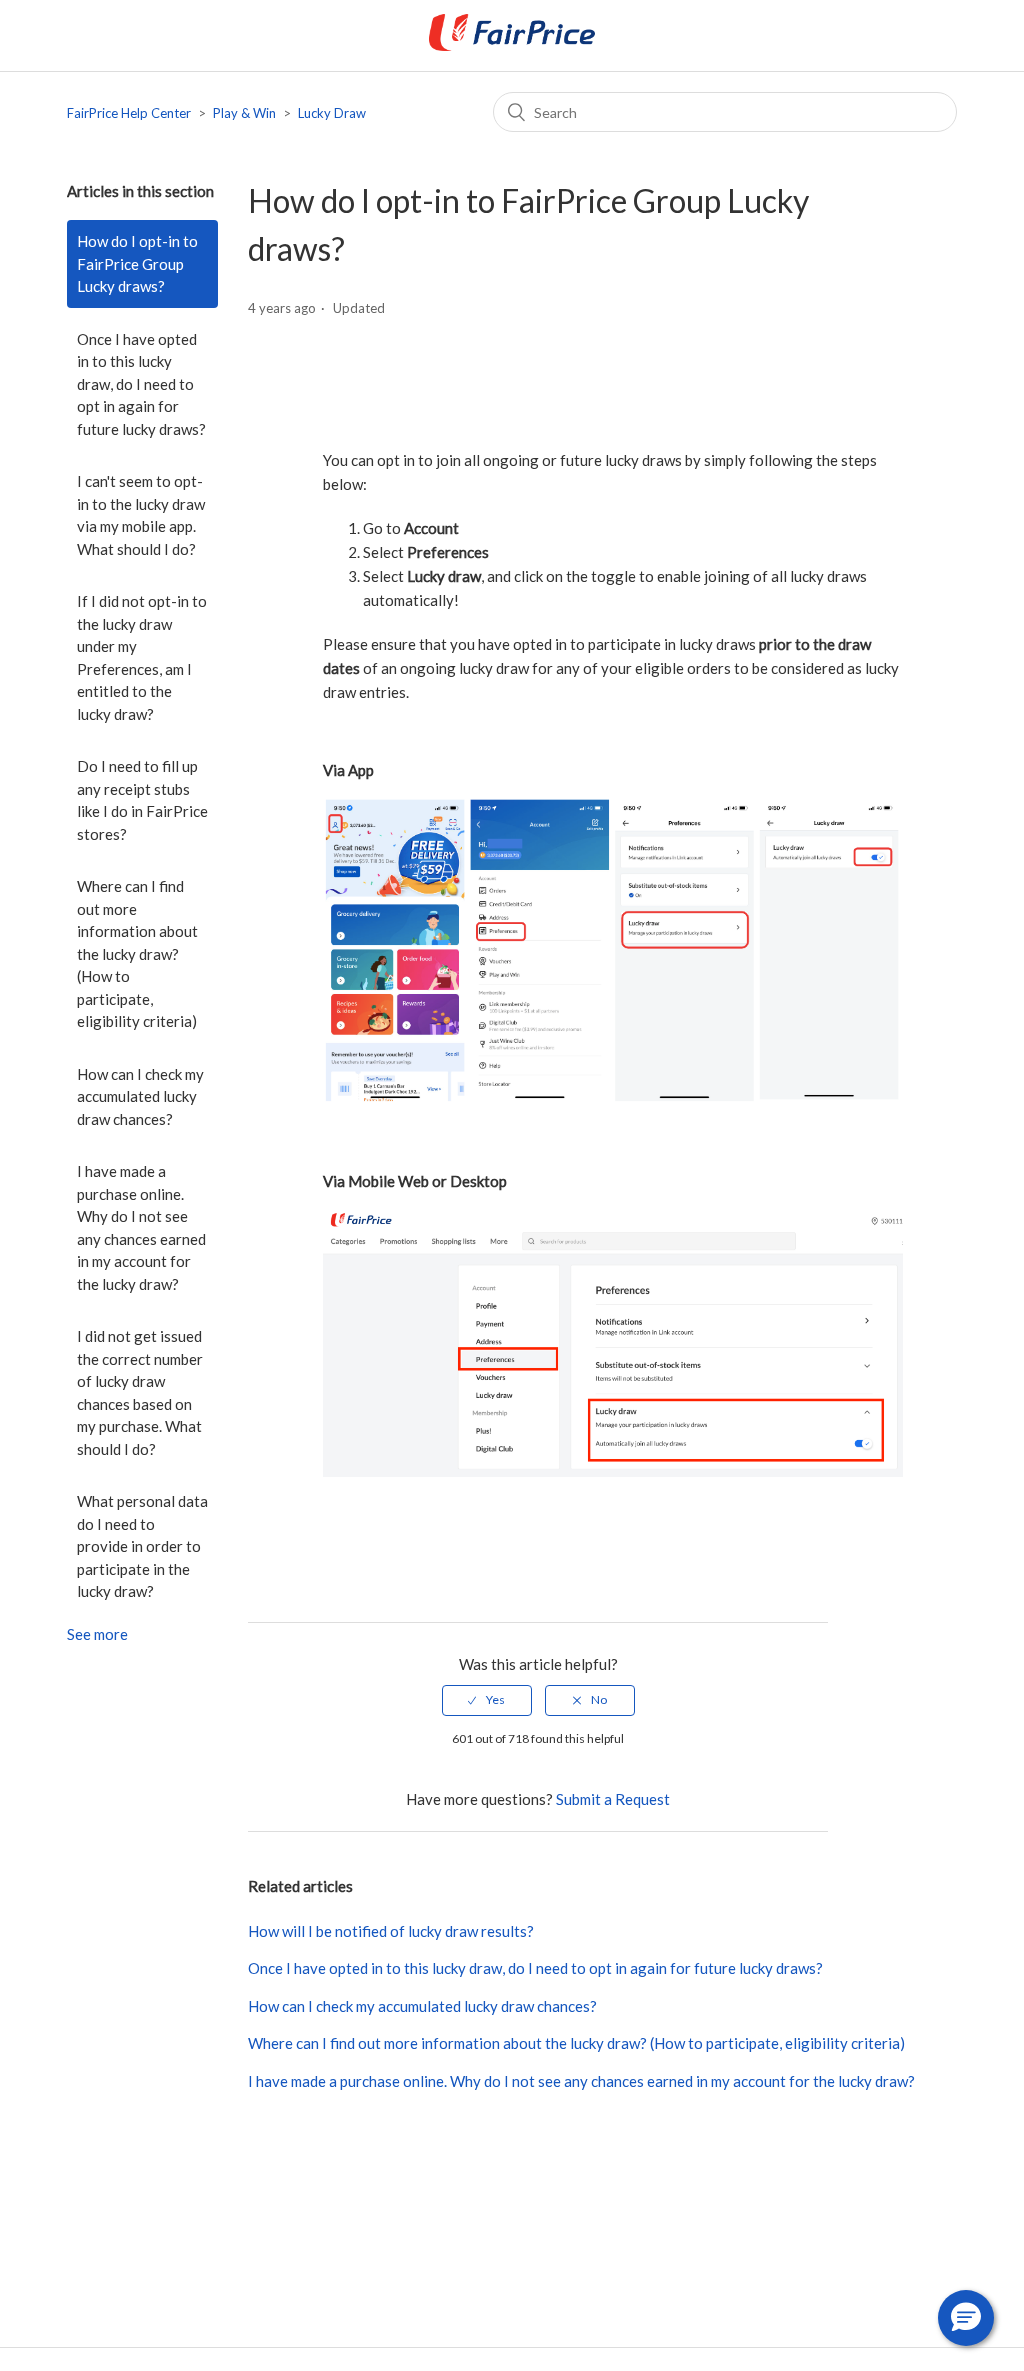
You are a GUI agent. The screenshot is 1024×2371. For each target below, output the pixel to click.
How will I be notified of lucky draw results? (391, 1931)
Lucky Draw (332, 113)
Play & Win (244, 113)
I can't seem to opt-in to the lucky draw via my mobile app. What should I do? (141, 515)
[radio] (487, 1700)
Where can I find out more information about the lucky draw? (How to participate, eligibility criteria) (137, 953)
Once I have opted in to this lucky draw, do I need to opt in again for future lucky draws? (141, 384)
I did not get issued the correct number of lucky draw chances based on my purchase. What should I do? (140, 1392)
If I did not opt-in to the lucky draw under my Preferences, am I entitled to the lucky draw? (142, 657)
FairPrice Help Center (129, 113)
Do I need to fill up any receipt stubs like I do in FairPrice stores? (142, 800)
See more (97, 1634)
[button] (966, 2318)
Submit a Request (613, 1799)
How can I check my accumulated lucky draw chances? (140, 1096)
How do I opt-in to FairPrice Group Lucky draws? (137, 263)
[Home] (512, 45)
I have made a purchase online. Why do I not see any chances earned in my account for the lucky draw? (141, 1227)
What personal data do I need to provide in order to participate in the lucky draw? (142, 1546)
